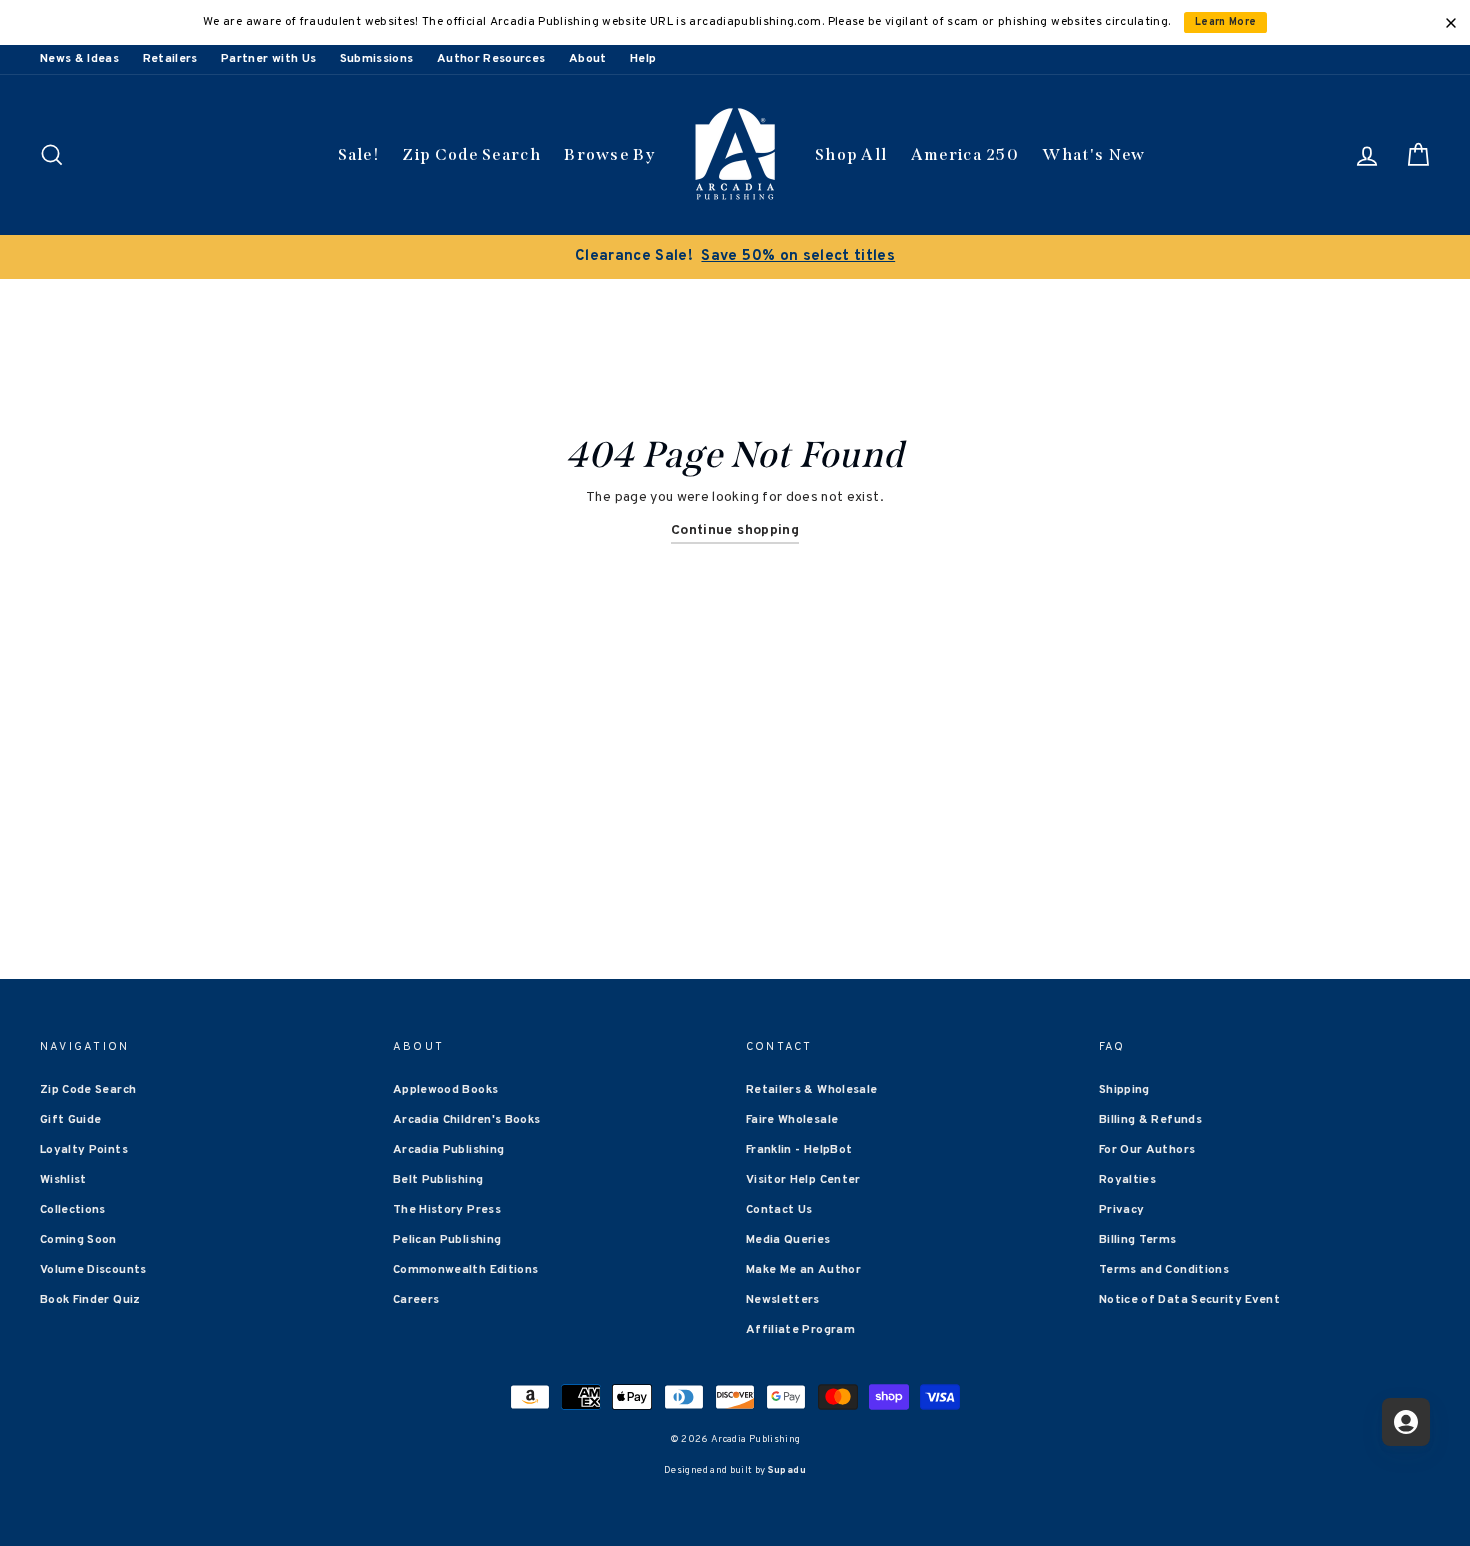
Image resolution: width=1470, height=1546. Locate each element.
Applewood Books (445, 1090)
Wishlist (63, 1180)
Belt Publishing (438, 1180)
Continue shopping (735, 530)
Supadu (787, 1470)
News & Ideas (79, 59)
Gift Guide (71, 1120)
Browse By (609, 154)
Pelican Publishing (447, 1240)
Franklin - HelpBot (799, 1150)
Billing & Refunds (1150, 1120)
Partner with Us (268, 59)
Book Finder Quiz (90, 1300)
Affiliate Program (800, 1330)
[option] (735, 257)
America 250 (965, 154)
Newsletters (783, 1300)
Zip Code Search (471, 154)
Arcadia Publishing (448, 1150)
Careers (416, 1300)
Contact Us (779, 1210)
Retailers (170, 59)
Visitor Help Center (803, 1180)
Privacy (1121, 1210)
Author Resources (491, 59)
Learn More (1226, 22)
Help (643, 59)
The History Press (447, 1210)
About (588, 59)
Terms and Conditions (1164, 1270)
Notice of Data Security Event (1189, 1300)
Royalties (1127, 1180)
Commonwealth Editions (465, 1270)
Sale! (359, 154)
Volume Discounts (93, 1270)
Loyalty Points (84, 1150)
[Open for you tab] (1406, 1422)
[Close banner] (1451, 23)
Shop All (851, 154)
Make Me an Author (803, 1270)
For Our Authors (1147, 1150)
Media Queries (788, 1240)
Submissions (377, 59)
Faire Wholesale (792, 1120)
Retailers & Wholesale (811, 1090)
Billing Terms (1138, 1240)
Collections (73, 1210)
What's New (1093, 154)
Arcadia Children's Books (466, 1120)
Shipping (1124, 1090)
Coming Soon (78, 1240)
